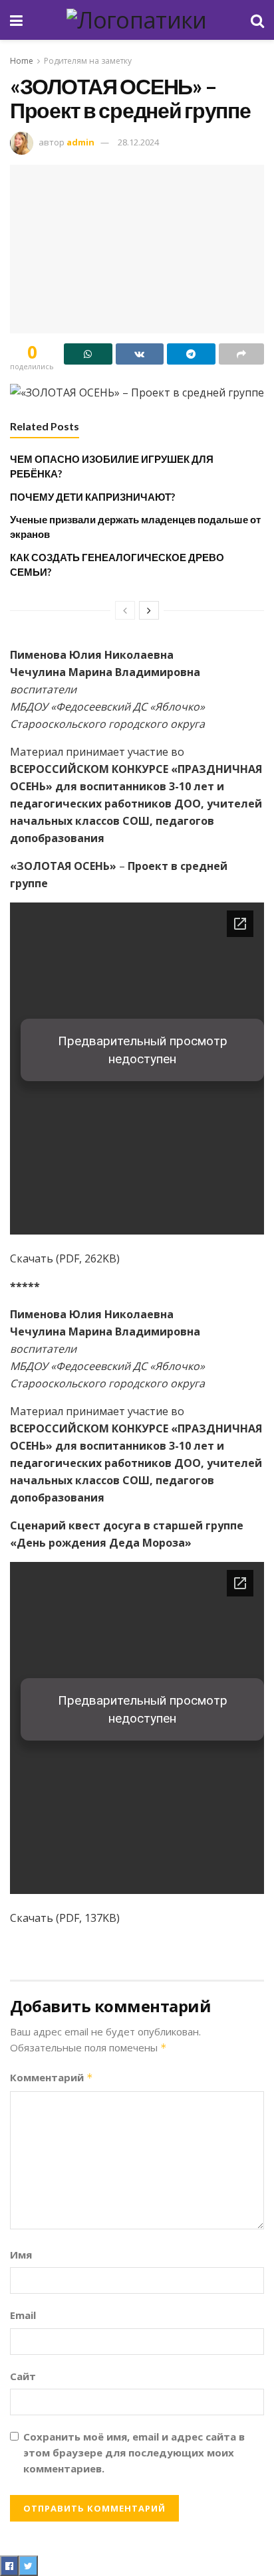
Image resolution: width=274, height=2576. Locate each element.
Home (22, 61)
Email (23, 2315)
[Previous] (125, 610)
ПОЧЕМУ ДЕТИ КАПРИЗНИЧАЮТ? (92, 497)
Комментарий (52, 2077)
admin (80, 142)
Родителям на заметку (88, 61)
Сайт (23, 2376)
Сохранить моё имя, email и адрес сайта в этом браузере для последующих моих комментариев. (134, 2452)
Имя (21, 2255)
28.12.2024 (138, 142)
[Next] (149, 610)
